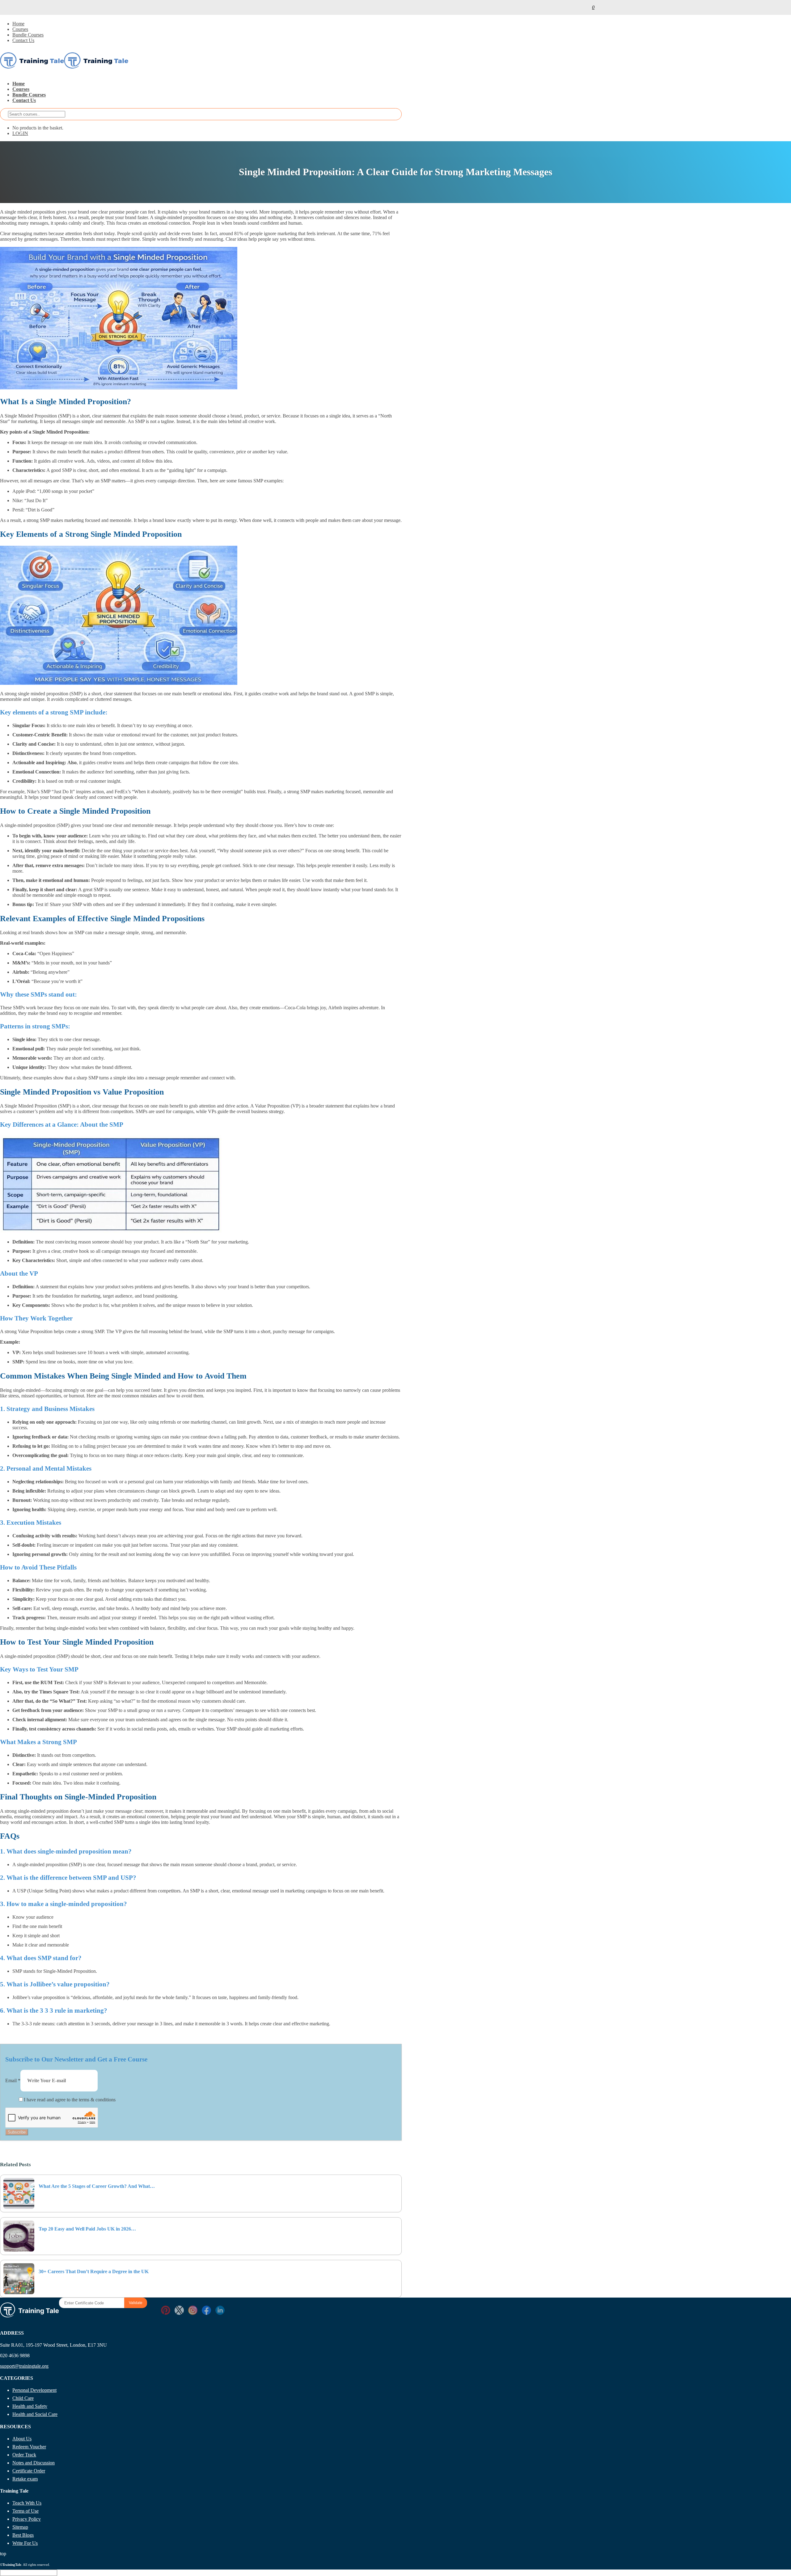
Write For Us (25, 2543)
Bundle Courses (28, 35)
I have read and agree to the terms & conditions (70, 2100)
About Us (22, 2439)
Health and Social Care (35, 2414)
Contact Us (23, 40)
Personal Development (34, 2390)
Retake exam (25, 2479)
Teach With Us (27, 2503)
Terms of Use (25, 2511)
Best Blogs (23, 2535)
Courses (20, 29)
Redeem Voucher (29, 2447)
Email (13, 2080)
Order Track (24, 2455)
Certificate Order (29, 2471)
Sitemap (20, 2527)
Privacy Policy (27, 2519)
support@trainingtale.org (24, 2366)
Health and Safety (30, 2406)
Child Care (23, 2398)
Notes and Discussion (34, 2463)
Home (18, 24)
